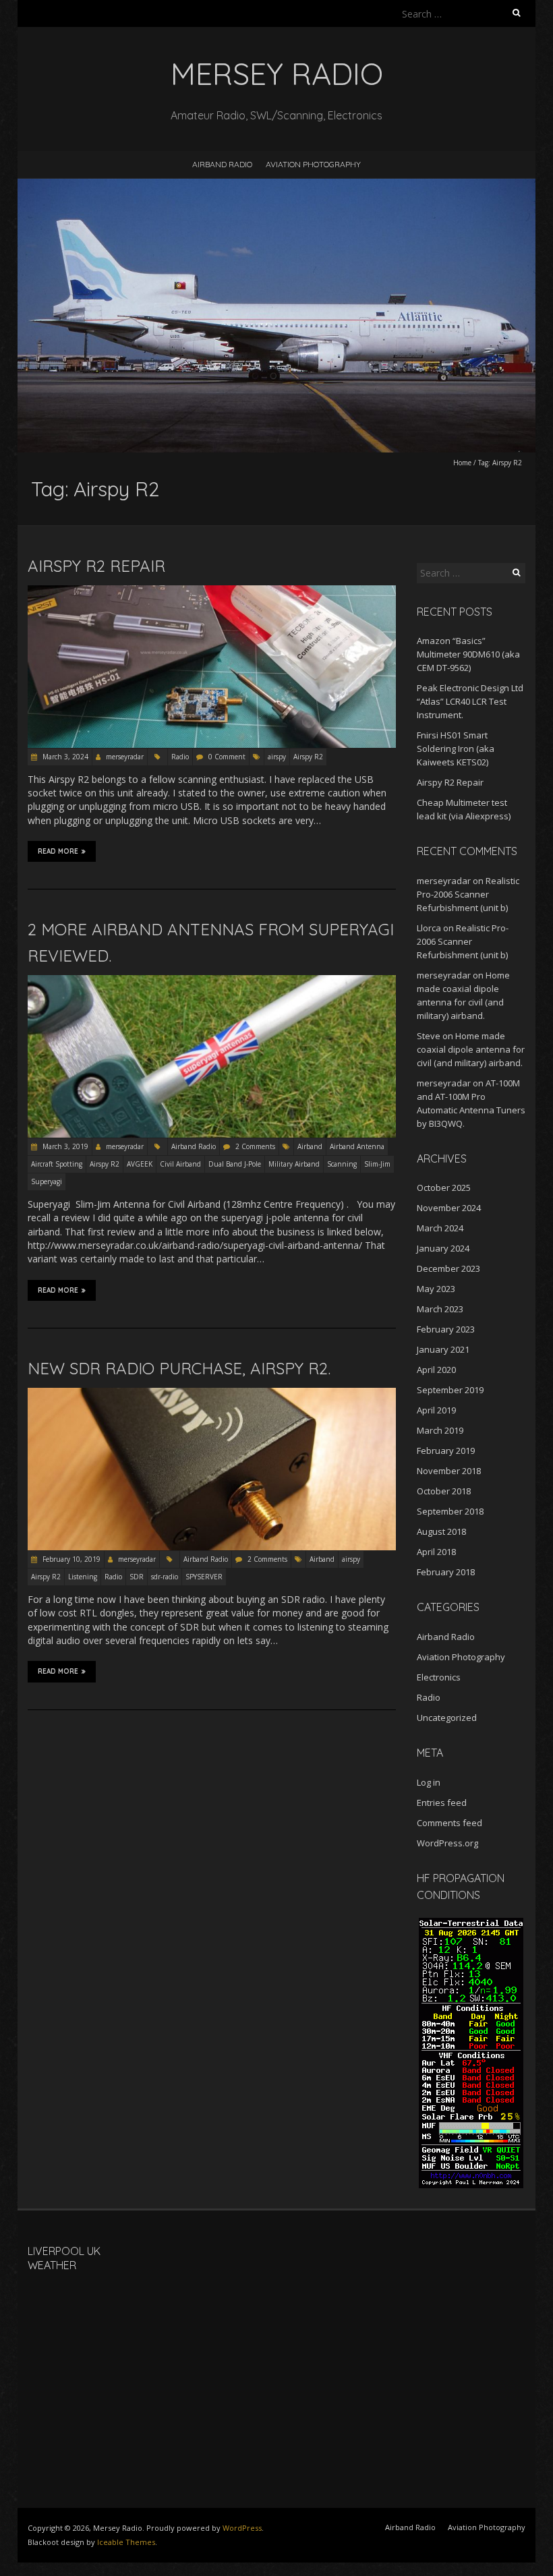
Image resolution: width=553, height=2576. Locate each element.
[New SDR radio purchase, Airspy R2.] (212, 1394)
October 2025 (444, 1188)
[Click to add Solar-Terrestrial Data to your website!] (471, 1924)
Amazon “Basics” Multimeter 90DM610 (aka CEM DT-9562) (468, 654)
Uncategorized (447, 1718)
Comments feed (449, 1823)
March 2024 (440, 1228)
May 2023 (436, 1289)
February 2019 (446, 1451)
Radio (180, 757)
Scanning (342, 1164)
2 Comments (255, 1146)
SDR (137, 1577)
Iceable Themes (126, 2542)
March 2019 (440, 1430)
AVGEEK (140, 1164)
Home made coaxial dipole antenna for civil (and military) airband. (471, 1049)
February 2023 (446, 1329)
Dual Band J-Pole (235, 1164)
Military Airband (294, 1164)
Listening (83, 1577)
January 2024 (443, 1248)
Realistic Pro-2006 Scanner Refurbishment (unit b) (468, 894)
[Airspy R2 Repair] (212, 592)
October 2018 (444, 1491)
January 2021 (443, 1349)
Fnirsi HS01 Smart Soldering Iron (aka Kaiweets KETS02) (456, 749)
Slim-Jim (377, 1164)
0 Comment (227, 757)
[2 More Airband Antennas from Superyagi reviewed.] (212, 982)
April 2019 (436, 1410)
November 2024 (449, 1208)
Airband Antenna (357, 1146)
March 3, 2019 (64, 1146)
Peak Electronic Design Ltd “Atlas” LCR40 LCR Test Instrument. (470, 701)
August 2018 (441, 1531)
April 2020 (436, 1370)
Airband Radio (222, 164)
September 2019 (450, 1390)
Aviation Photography (313, 164)
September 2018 (450, 1511)
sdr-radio (165, 1577)
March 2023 (440, 1309)
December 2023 (448, 1268)
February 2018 (446, 1572)
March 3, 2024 (64, 757)
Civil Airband (180, 1164)
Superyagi (47, 1181)
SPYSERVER (204, 1577)
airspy (277, 757)
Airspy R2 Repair (96, 566)
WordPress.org (447, 1843)
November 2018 (449, 1471)
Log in (429, 1782)
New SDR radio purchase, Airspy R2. (179, 1368)
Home (462, 463)
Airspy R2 (308, 757)
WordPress (242, 2528)
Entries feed (442, 1803)
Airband (310, 1146)
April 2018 (436, 1552)
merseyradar (125, 757)
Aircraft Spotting (57, 1164)
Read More (58, 851)
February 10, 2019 (70, 1559)
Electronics (439, 1677)
